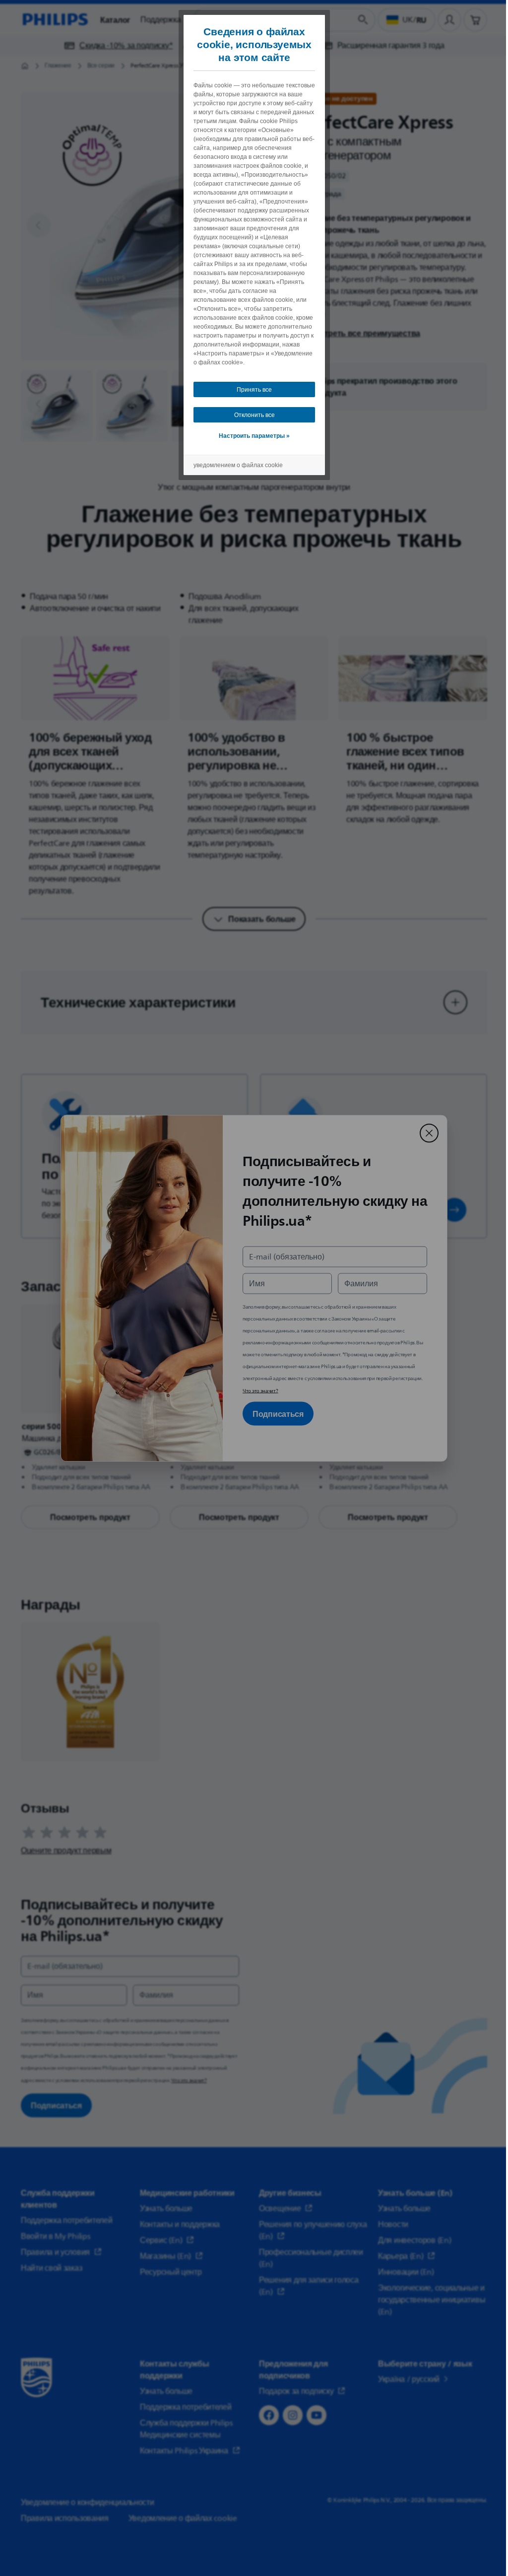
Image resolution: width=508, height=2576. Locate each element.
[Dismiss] (429, 1133)
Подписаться (278, 1413)
